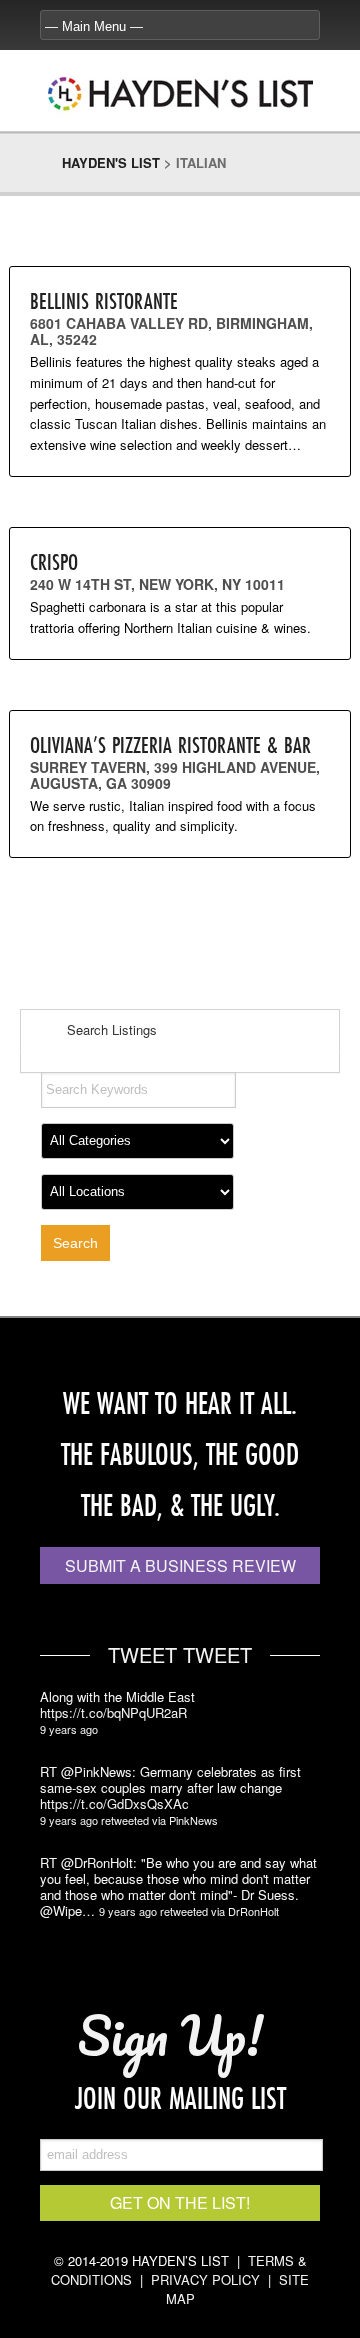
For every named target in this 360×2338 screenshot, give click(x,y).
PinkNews (193, 1820)
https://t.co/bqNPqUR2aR (113, 1713)
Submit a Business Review (180, 1565)
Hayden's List (111, 162)
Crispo (54, 561)
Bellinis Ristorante (104, 300)
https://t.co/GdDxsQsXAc (114, 1804)
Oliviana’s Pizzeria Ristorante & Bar (170, 744)
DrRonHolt (253, 1911)
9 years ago (69, 1729)
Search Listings (110, 1029)
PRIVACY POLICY (205, 2279)
